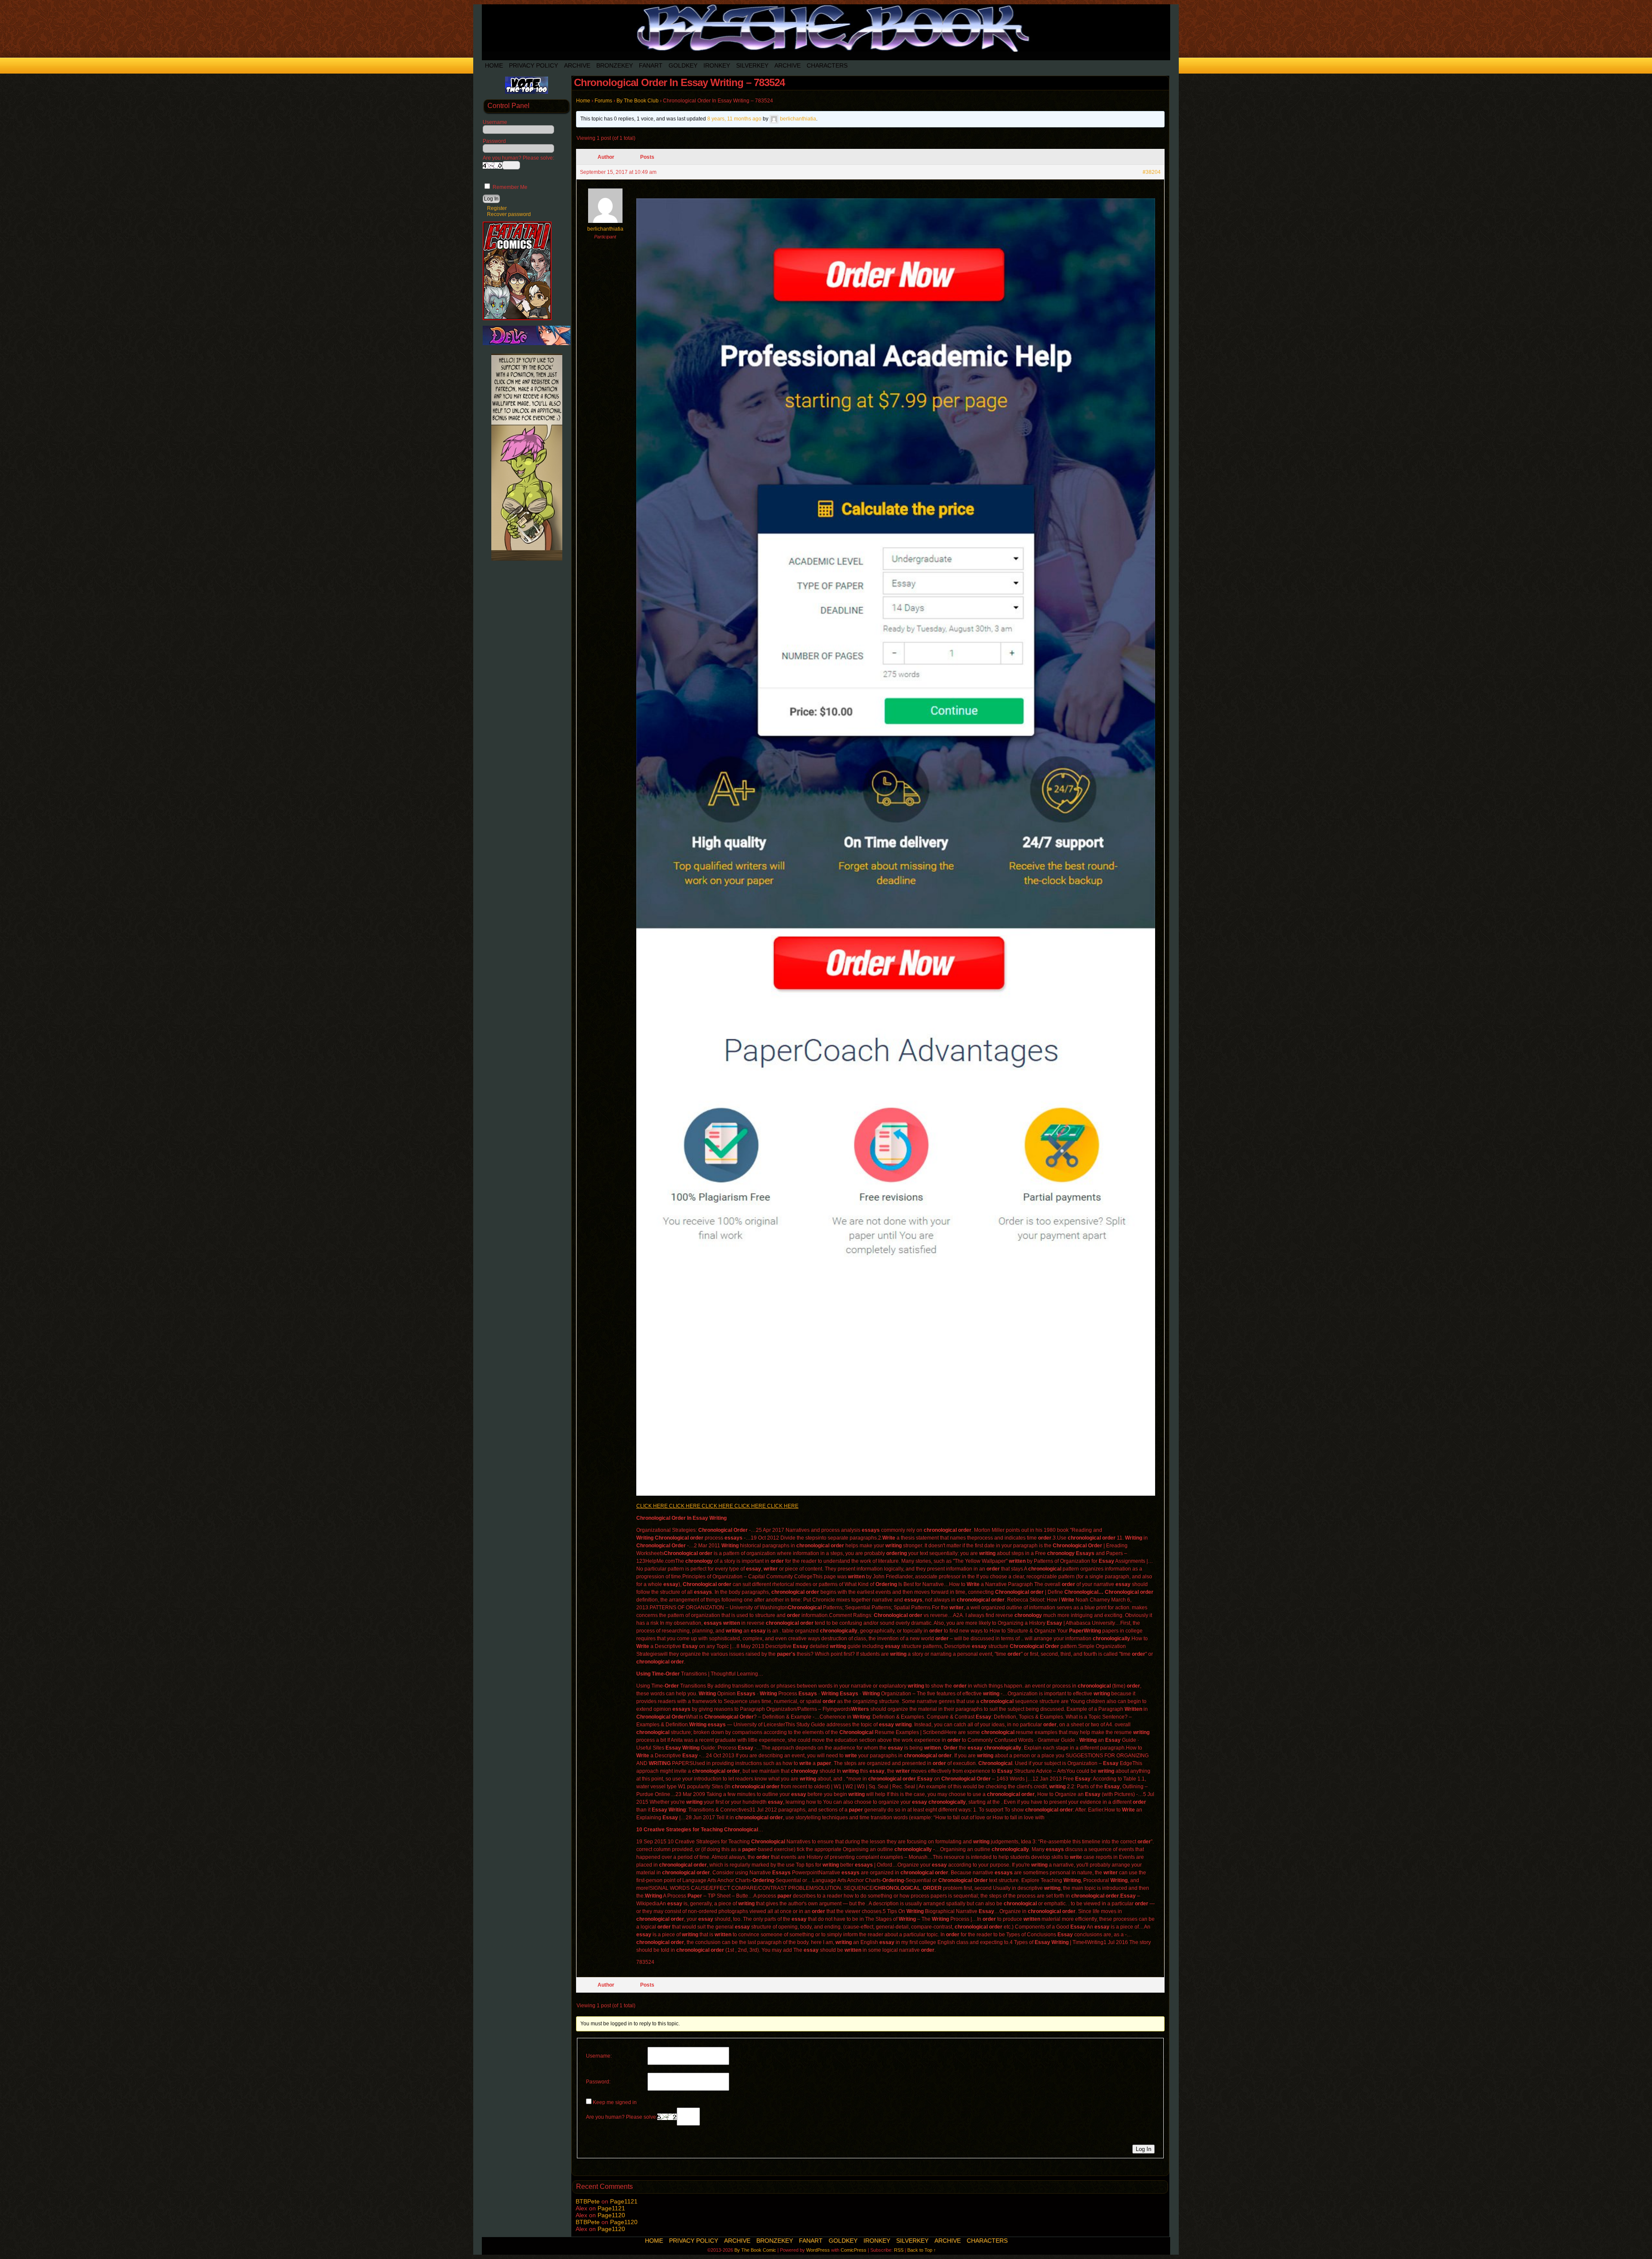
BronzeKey (615, 65)
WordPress (818, 2250)
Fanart (651, 65)
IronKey (717, 65)
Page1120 (611, 2215)
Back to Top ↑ (922, 2250)
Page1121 (624, 2201)
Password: (598, 2082)
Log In (1143, 2149)
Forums (603, 101)
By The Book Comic (755, 2250)
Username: (599, 2056)
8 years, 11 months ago (734, 119)
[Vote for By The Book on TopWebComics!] (527, 92)
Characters (827, 65)
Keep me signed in (615, 2102)
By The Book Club (638, 101)
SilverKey (752, 65)
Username (495, 122)
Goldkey (683, 65)
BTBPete (588, 2201)
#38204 (1152, 172)
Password (494, 141)
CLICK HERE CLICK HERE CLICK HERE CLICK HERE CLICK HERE (717, 1506)
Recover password (509, 214)
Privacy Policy (533, 65)
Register (497, 208)
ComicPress (854, 2250)
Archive (577, 65)
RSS (899, 2250)
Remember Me (509, 187)
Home (494, 65)
